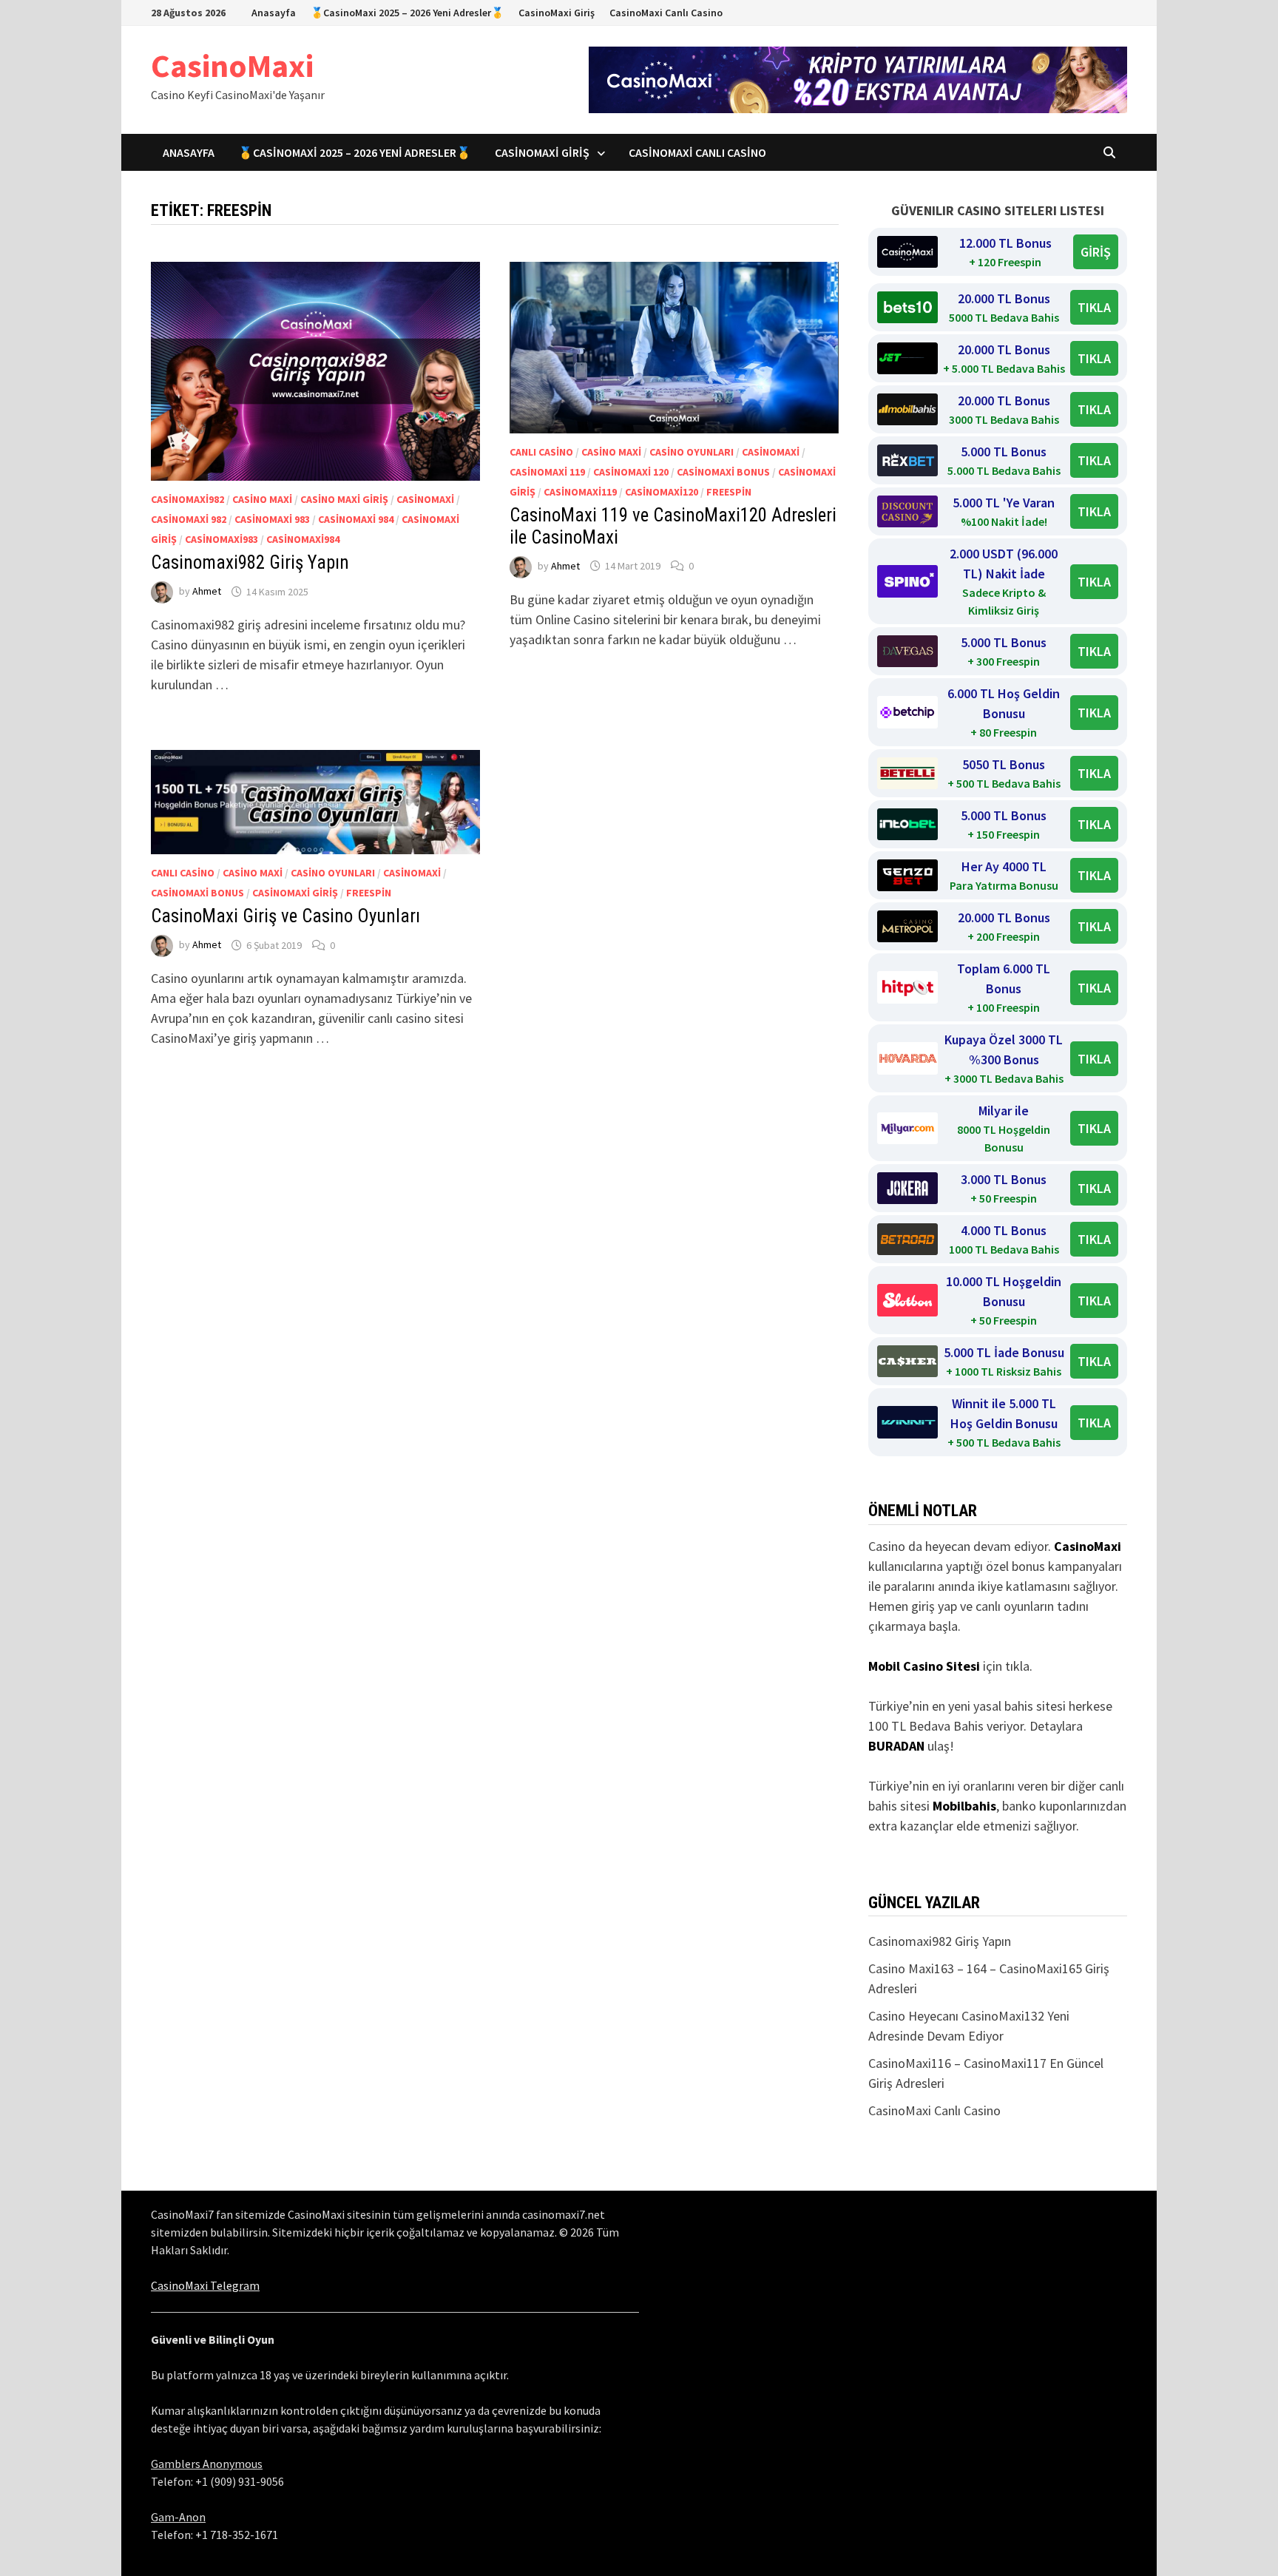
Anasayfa (274, 13)
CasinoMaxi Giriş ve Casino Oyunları (285, 916)
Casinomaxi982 (187, 499)
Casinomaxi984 (303, 539)
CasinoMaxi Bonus (723, 472)
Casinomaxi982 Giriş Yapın (250, 562)
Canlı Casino (541, 452)
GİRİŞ (1096, 252)
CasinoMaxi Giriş (557, 13)
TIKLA (1094, 307)
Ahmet (207, 592)
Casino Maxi (262, 499)
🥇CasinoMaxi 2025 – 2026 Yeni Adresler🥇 (407, 13)
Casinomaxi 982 (189, 519)
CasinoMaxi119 (580, 492)
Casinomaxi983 (222, 539)
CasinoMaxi (232, 65)
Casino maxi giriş (344, 499)
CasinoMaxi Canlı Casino (666, 13)
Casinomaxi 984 (356, 519)
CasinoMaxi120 (662, 492)
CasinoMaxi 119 (547, 472)
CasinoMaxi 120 (631, 472)
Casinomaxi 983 (272, 519)
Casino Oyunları (692, 452)
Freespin (729, 492)
